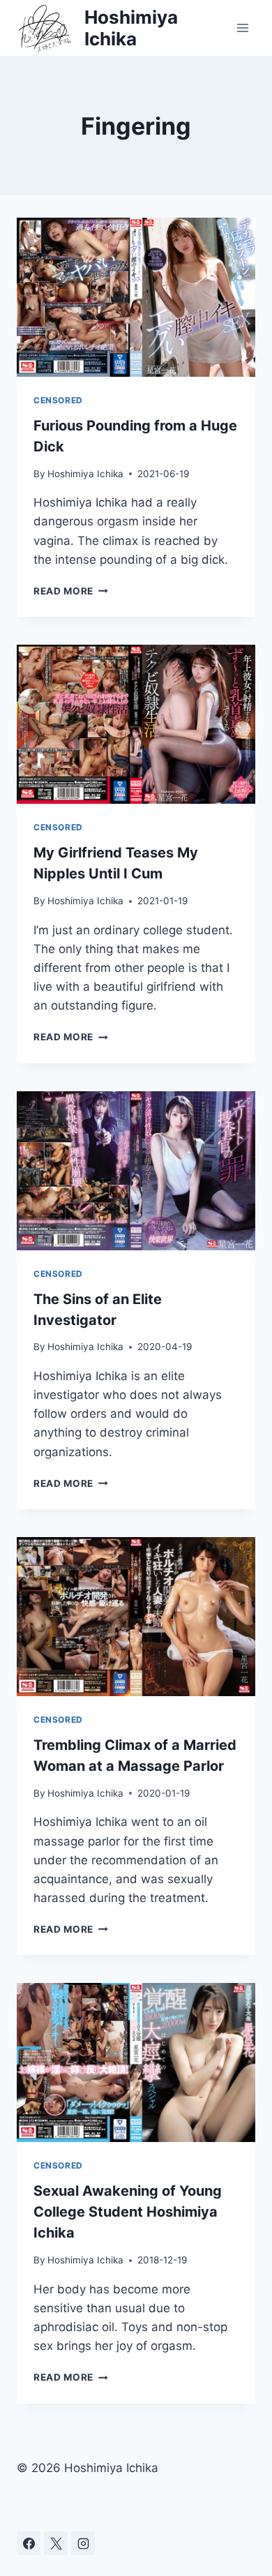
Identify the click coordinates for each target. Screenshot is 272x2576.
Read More (71, 591)
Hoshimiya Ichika (85, 474)
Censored (58, 400)
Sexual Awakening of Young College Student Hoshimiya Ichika (128, 2212)
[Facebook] (29, 2543)
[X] (56, 2543)
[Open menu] (242, 28)
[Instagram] (83, 2543)
